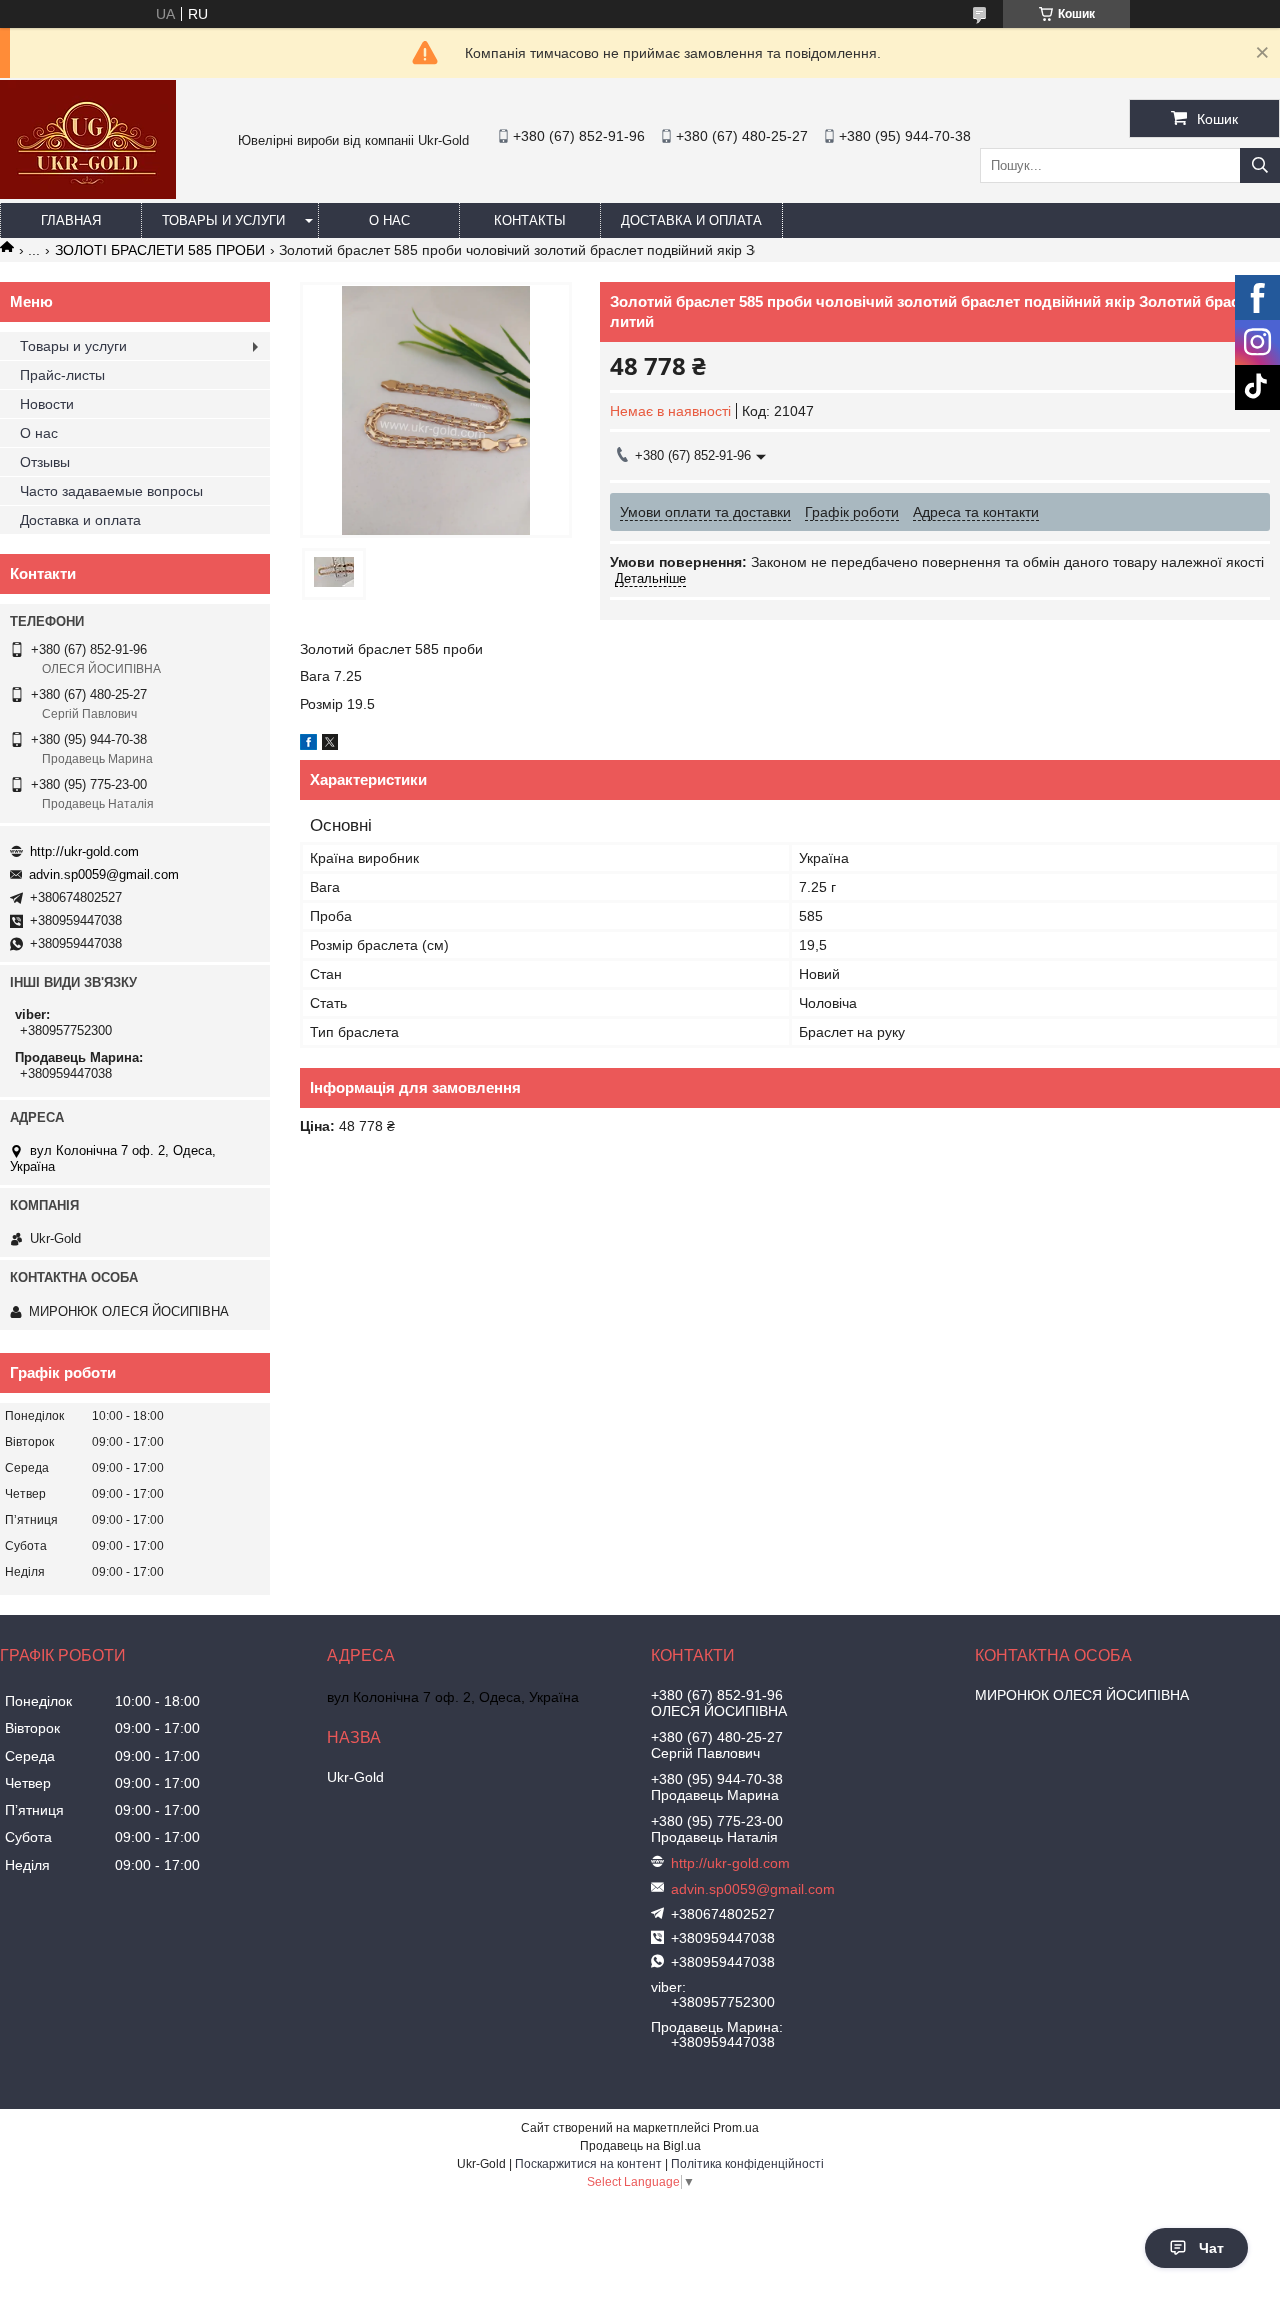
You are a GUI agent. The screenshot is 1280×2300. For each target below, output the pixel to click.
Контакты (530, 220)
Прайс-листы (62, 375)
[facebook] (308, 745)
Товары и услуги (223, 220)
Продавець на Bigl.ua (640, 2146)
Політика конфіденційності (747, 2164)
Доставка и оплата (691, 220)
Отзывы (45, 462)
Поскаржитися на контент (588, 2164)
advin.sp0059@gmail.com (104, 874)
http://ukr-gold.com (84, 851)
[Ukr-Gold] (88, 194)
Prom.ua (736, 2128)
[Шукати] (1260, 165)
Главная (71, 220)
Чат (1211, 2248)
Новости (47, 404)
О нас (389, 220)
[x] (330, 745)
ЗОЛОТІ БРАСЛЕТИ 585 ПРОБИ (160, 250)
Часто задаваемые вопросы (111, 491)
